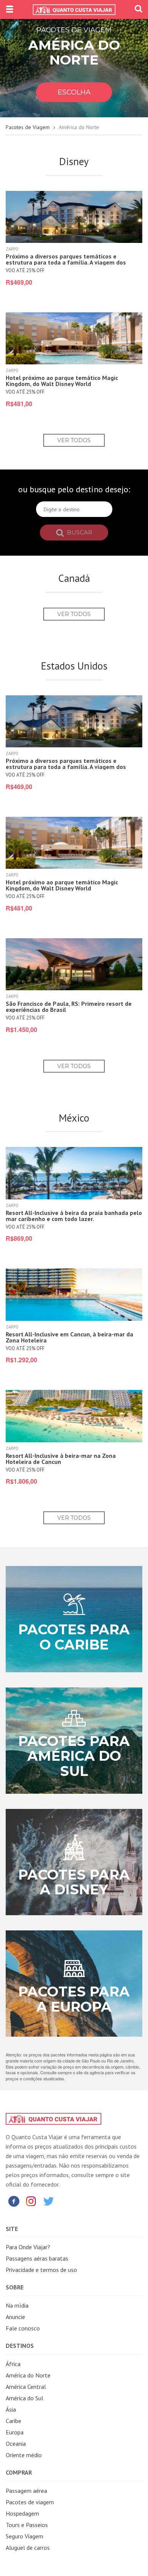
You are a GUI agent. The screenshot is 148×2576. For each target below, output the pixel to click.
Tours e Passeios (27, 2525)
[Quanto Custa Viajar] (74, 9)
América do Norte (28, 2375)
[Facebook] (14, 2201)
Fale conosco (23, 2328)
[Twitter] (49, 2201)
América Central (26, 2387)
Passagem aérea (26, 2491)
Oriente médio (24, 2455)
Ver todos (74, 440)
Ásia (11, 2409)
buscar (79, 532)
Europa (15, 2432)
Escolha (74, 92)
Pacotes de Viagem (28, 127)
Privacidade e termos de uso (41, 2270)
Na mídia (17, 2305)
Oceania (16, 2444)
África (13, 2364)
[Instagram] (31, 2201)
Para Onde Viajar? (28, 2247)
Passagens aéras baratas (37, 2258)
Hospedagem (22, 2513)
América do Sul (24, 2398)
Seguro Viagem (24, 2536)
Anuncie (15, 2317)
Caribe (13, 2421)
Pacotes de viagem (30, 2502)
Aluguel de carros (28, 2548)
